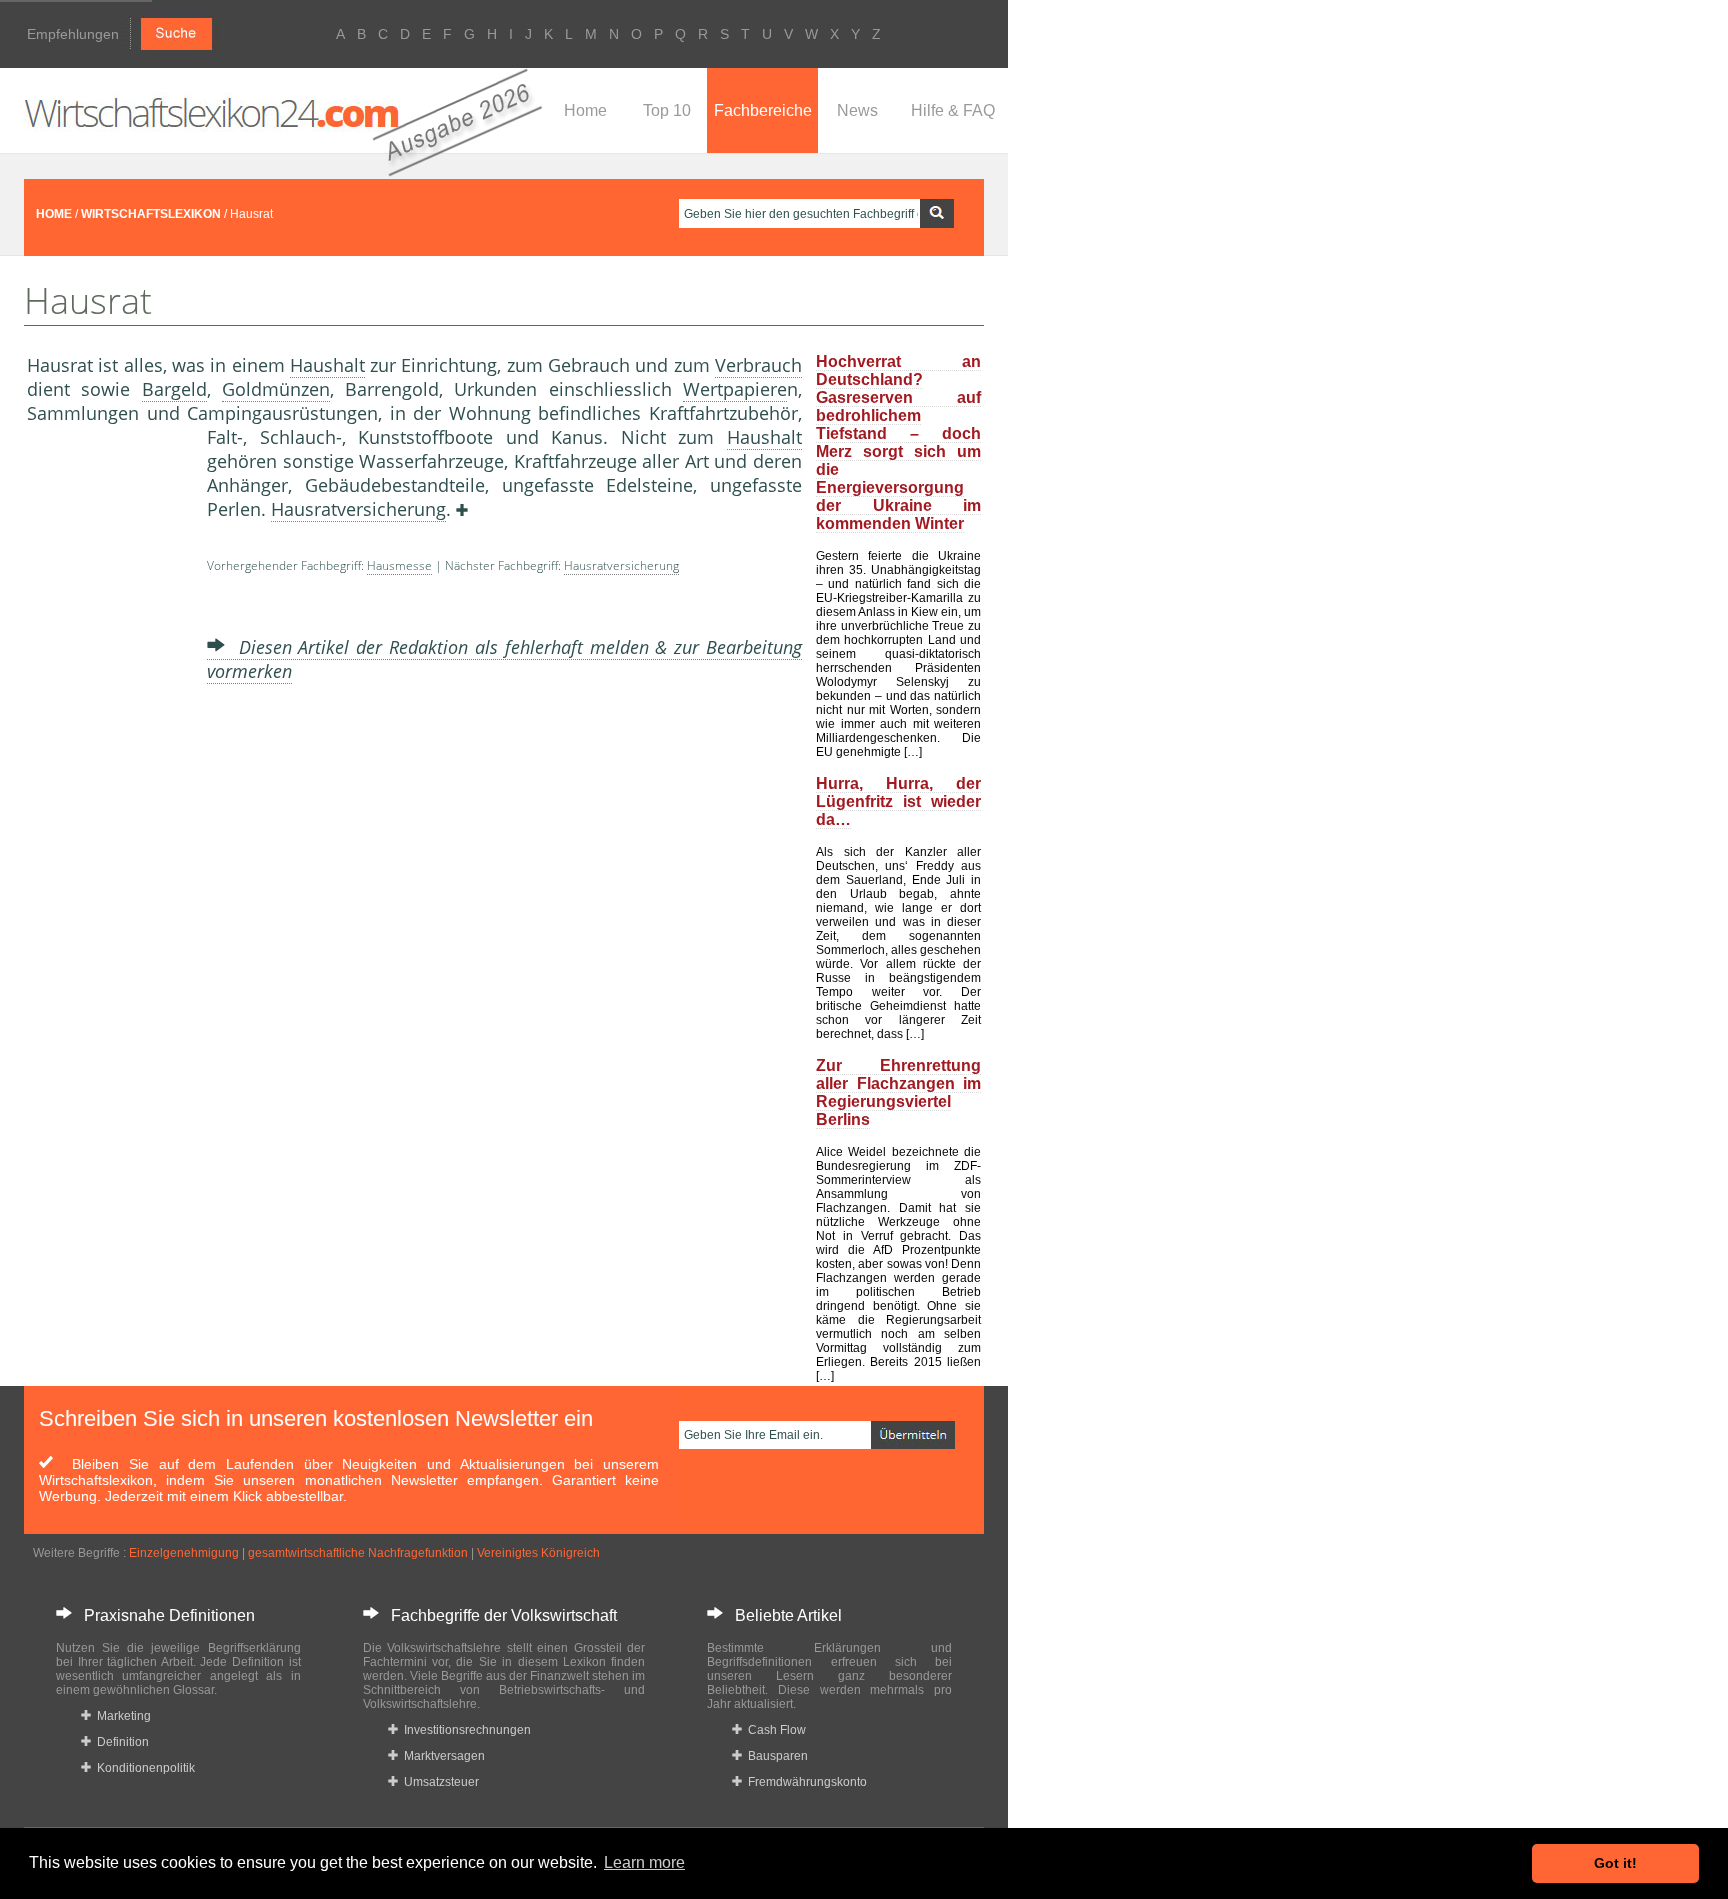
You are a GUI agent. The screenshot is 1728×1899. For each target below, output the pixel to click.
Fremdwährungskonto (804, 1782)
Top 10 (667, 110)
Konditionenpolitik (143, 1768)
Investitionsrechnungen (464, 1730)
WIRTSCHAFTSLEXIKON (151, 214)
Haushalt (327, 365)
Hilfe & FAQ (953, 110)
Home (585, 110)
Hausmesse (399, 565)
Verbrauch (758, 365)
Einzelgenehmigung (184, 1553)
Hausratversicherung (358, 509)
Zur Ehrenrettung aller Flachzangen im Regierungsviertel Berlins (898, 1092)
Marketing (121, 1716)
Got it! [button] (1615, 1863)
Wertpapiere (735, 389)
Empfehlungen (73, 34)
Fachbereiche (763, 110)
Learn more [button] (644, 1862)
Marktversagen (441, 1756)
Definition (120, 1742)
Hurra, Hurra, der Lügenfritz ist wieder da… (898, 801)
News (857, 110)
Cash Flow (774, 1730)
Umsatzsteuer (438, 1782)
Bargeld (174, 389)
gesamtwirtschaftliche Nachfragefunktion (358, 1553)
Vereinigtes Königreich (538, 1553)
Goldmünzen (276, 389)
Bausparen (775, 1756)
